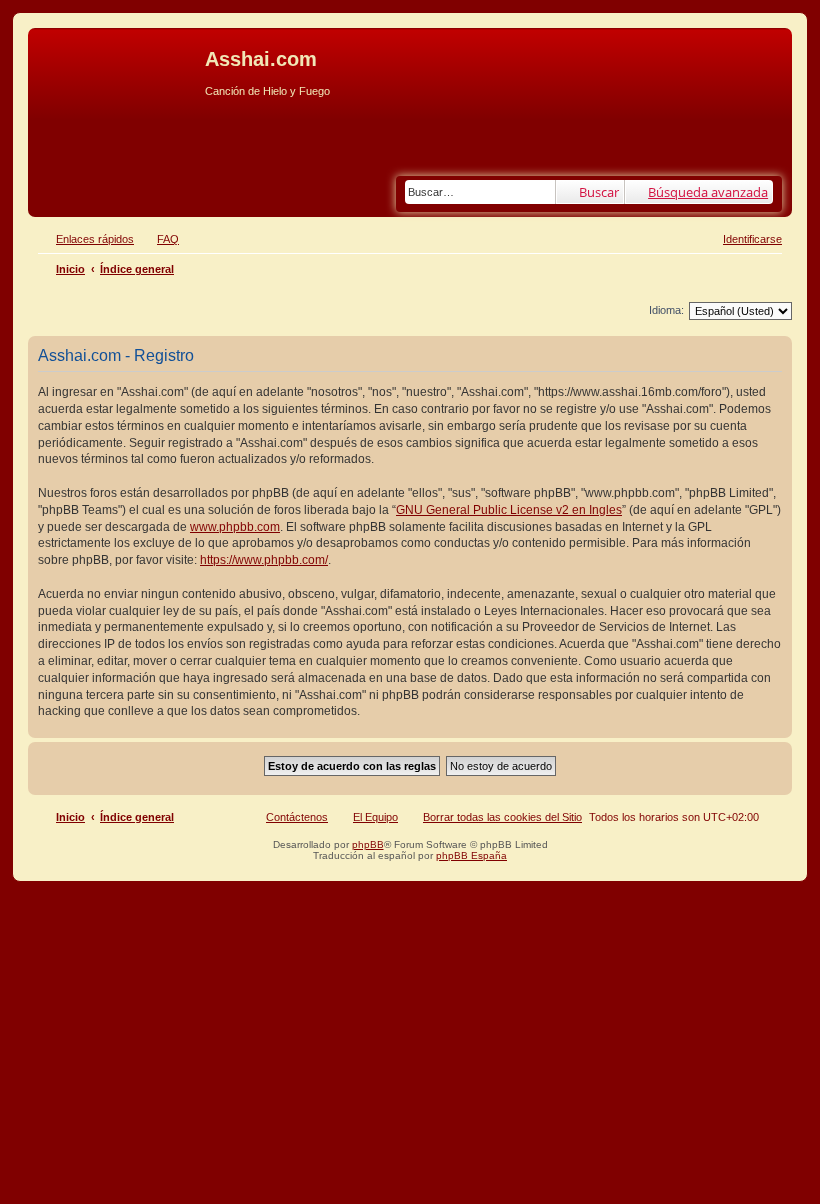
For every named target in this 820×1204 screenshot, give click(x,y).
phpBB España (471, 855)
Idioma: (666, 310)
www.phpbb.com (235, 527)
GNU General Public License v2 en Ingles (509, 510)
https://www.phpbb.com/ (264, 560)
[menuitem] (159, 239)
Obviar (49, 122)
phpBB (368, 844)
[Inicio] (119, 65)
